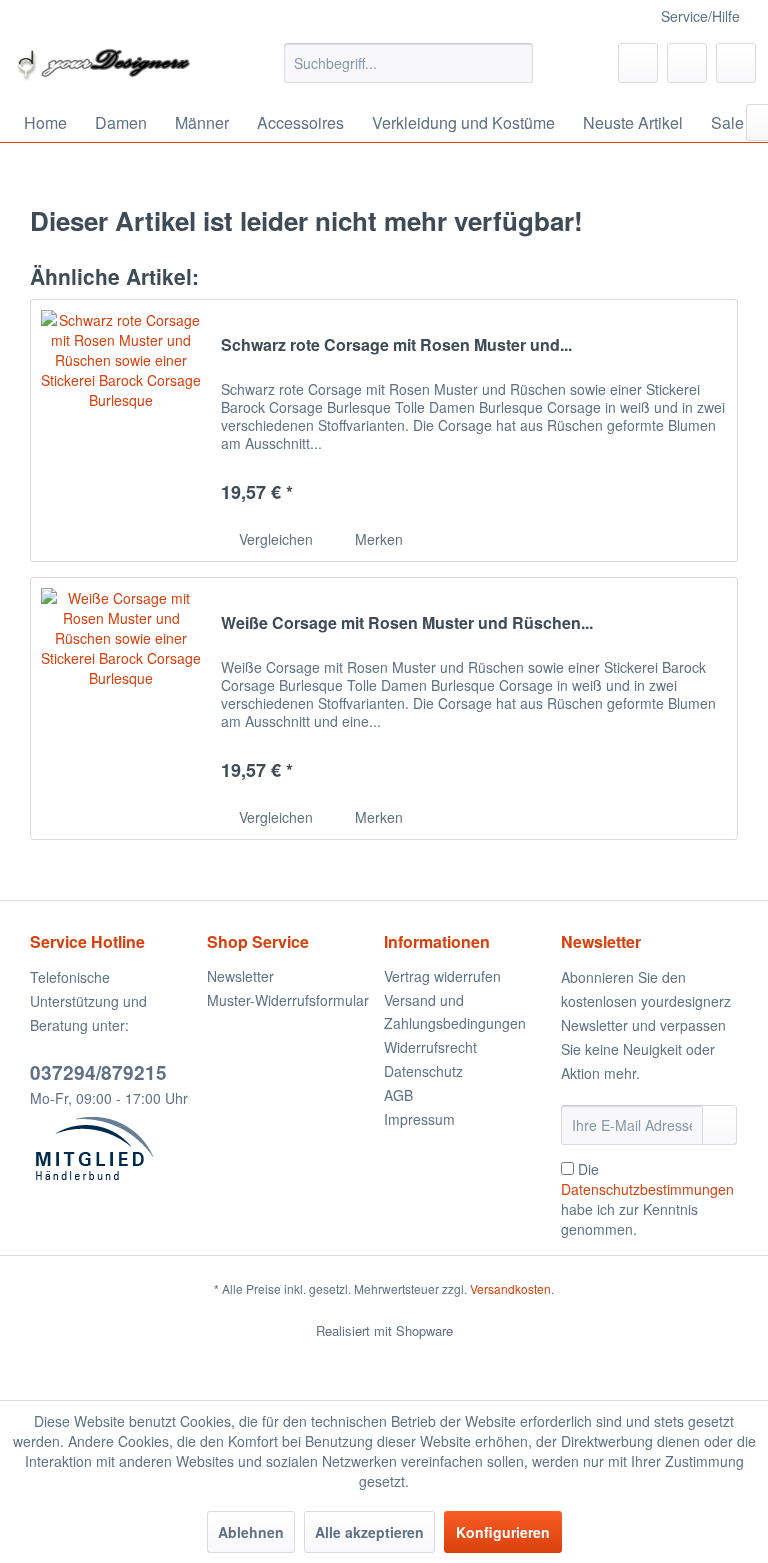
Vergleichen (274, 539)
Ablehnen (251, 1532)
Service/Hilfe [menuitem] (700, 16)
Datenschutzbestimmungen (647, 1189)
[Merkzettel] (638, 63)
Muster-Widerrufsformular (288, 1000)
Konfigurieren (503, 1532)
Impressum (419, 1119)
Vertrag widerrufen (442, 976)
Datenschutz (423, 1071)
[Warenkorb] (736, 63)
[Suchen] (514, 63)
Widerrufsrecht (430, 1047)
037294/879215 (98, 1072)
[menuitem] (409, 63)
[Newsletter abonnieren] (719, 1125)
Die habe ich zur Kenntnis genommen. (647, 1199)
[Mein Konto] (687, 63)
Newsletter (240, 976)
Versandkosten (510, 1288)
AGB (398, 1095)
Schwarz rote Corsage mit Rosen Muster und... (396, 345)
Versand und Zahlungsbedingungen (455, 1012)
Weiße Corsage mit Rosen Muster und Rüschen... (407, 623)
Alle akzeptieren (369, 1532)
